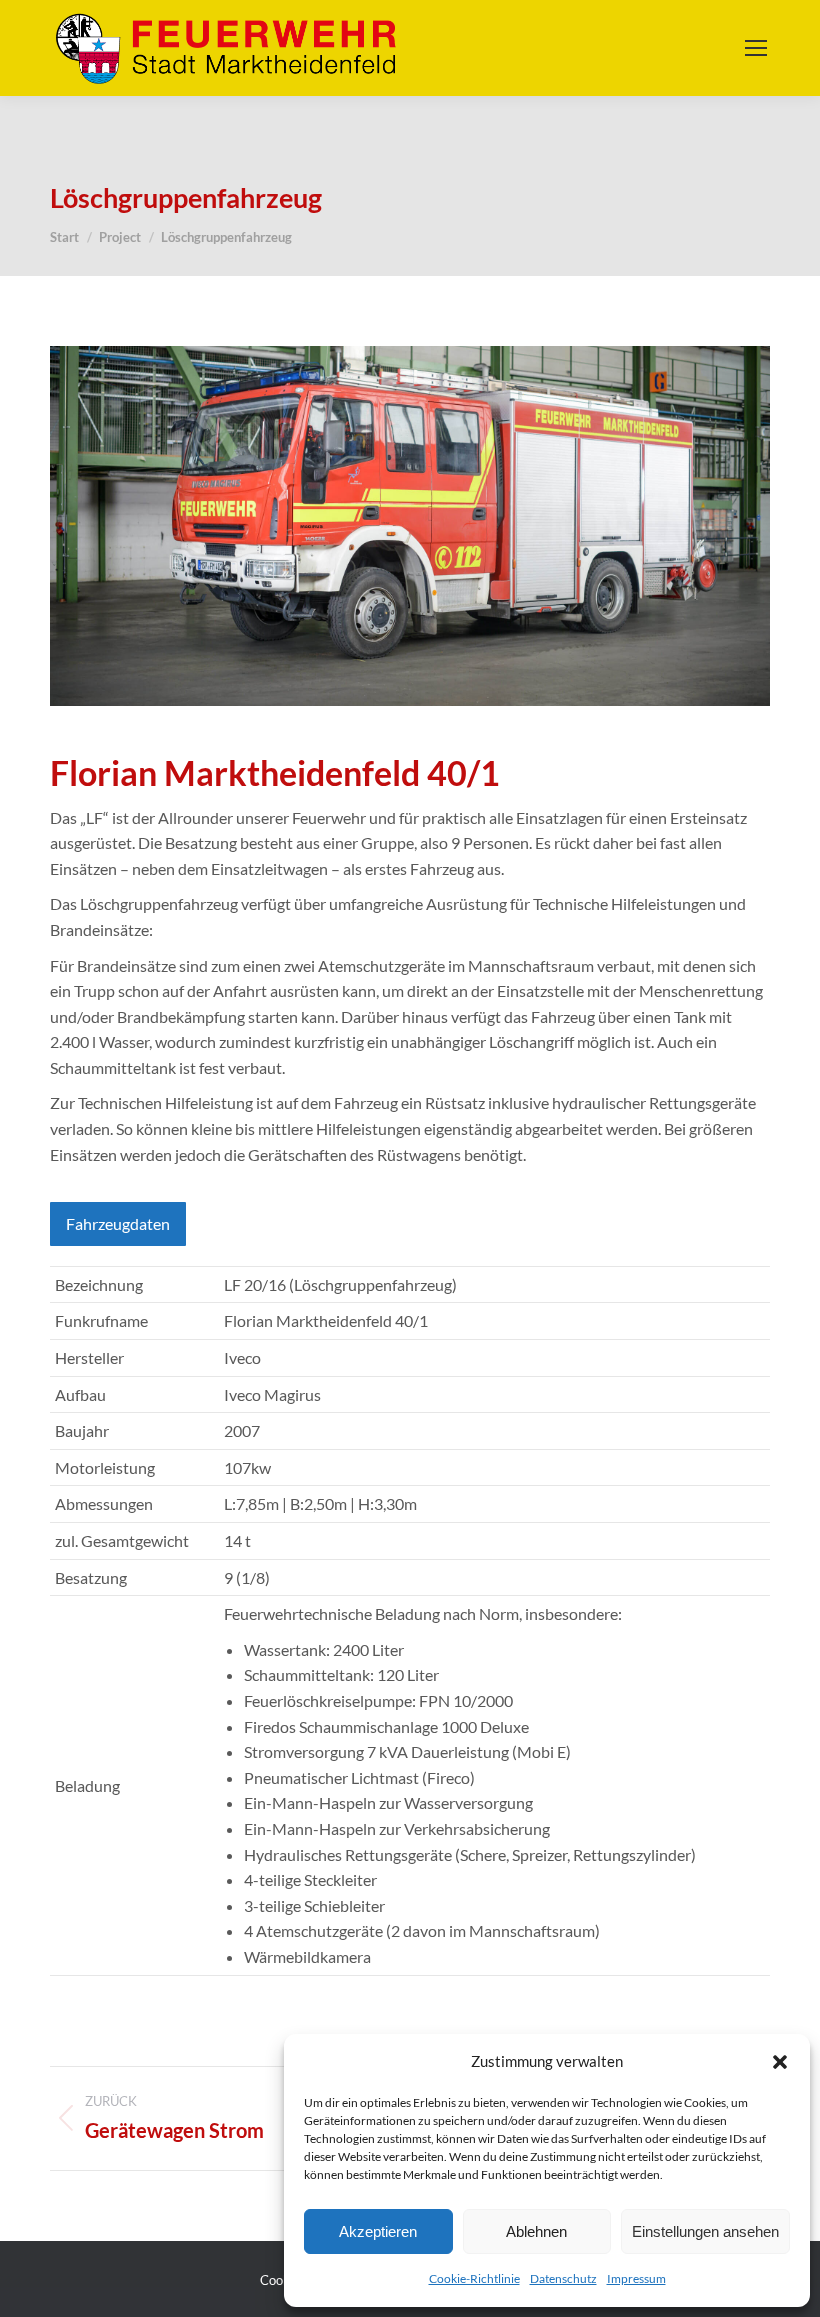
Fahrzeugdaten (118, 1223)
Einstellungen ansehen (705, 2231)
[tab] (118, 1224)
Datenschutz (563, 2278)
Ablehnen (536, 2231)
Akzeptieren (378, 2231)
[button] (780, 2062)
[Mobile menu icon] (756, 48)
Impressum (636, 2278)
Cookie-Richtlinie (474, 2278)
